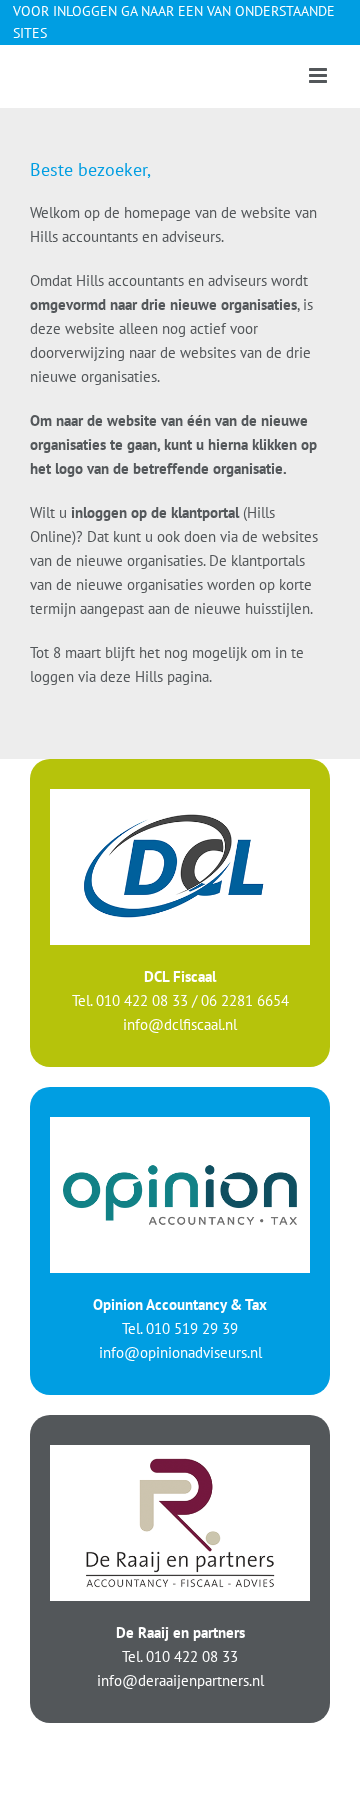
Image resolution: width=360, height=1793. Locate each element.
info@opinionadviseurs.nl (180, 1352)
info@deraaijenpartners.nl (180, 1680)
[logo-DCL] (180, 796)
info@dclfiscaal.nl (180, 1024)
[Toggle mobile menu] (319, 75)
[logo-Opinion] (180, 1124)
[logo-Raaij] (180, 1452)
